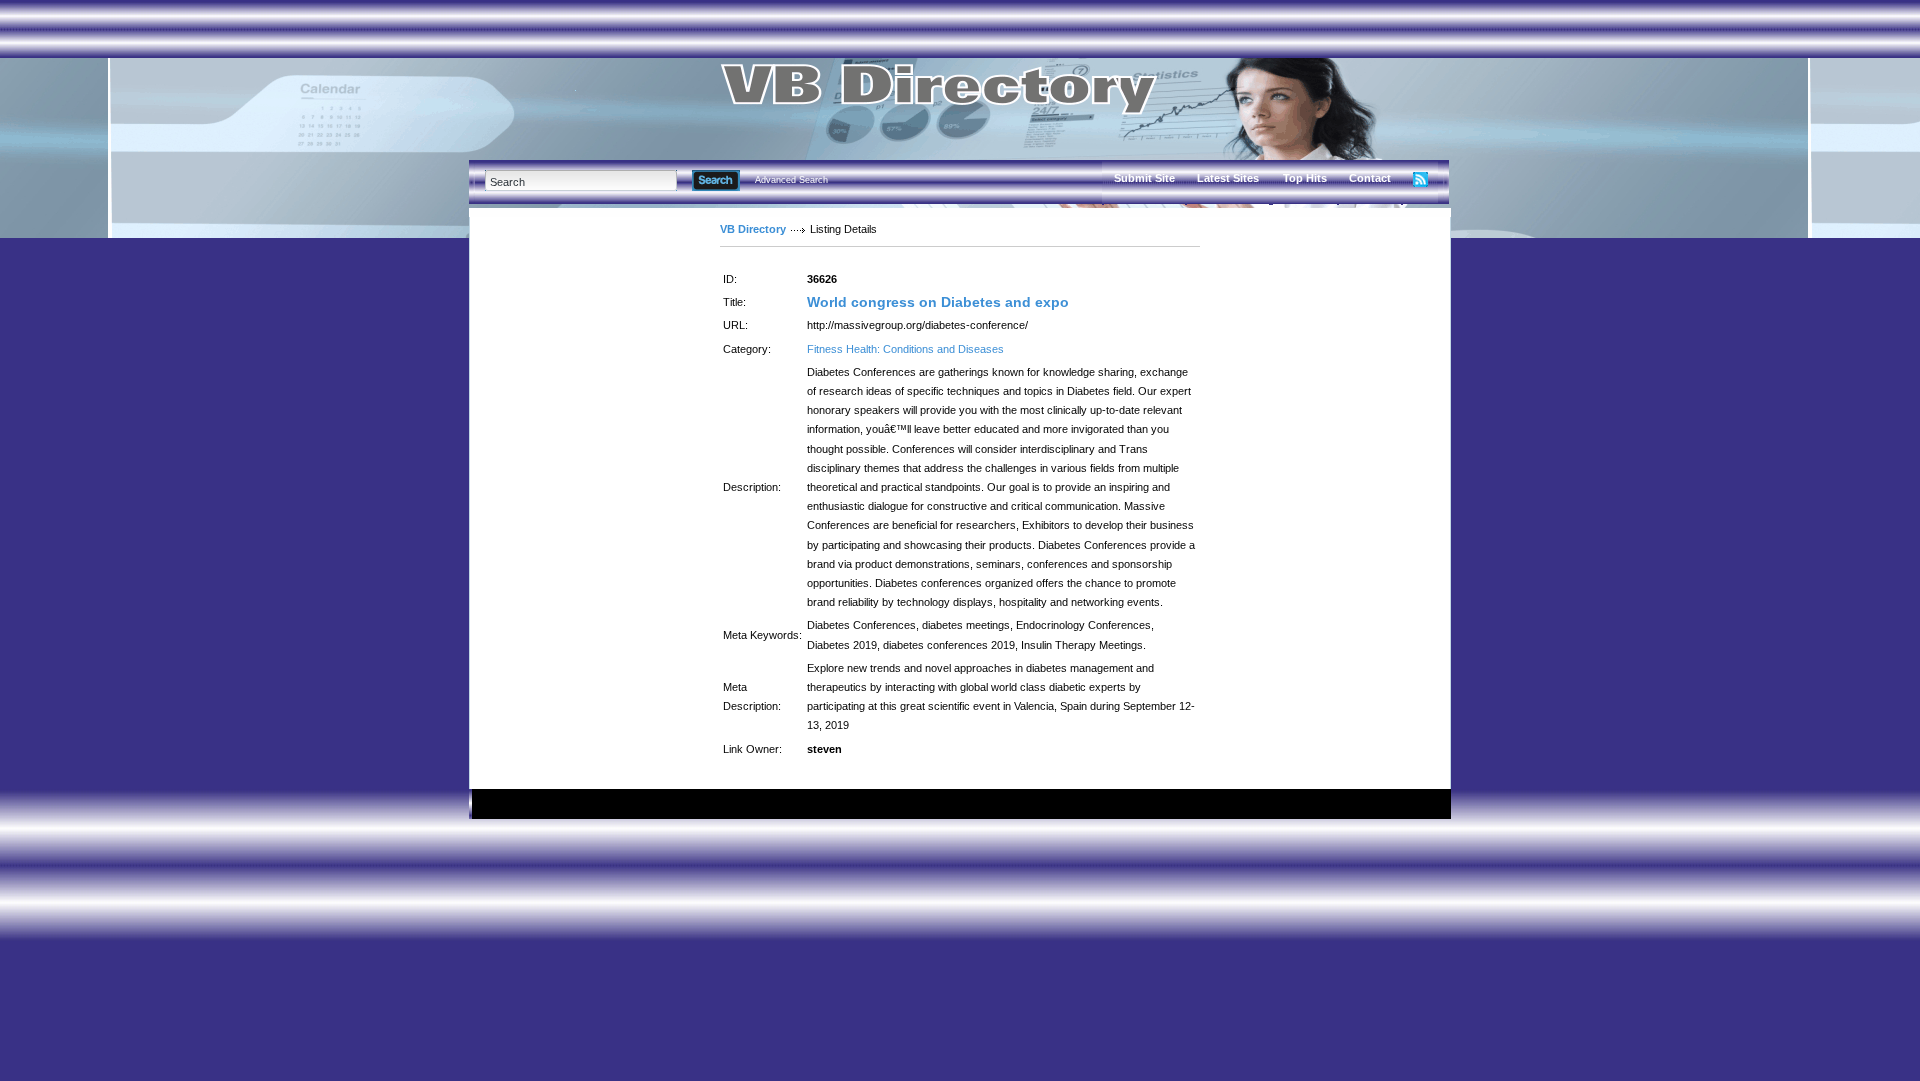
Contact (1370, 178)
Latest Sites (1228, 178)
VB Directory (753, 229)
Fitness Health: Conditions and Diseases (905, 349)
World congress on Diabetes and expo (938, 302)
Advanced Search (791, 180)
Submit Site (1144, 178)
